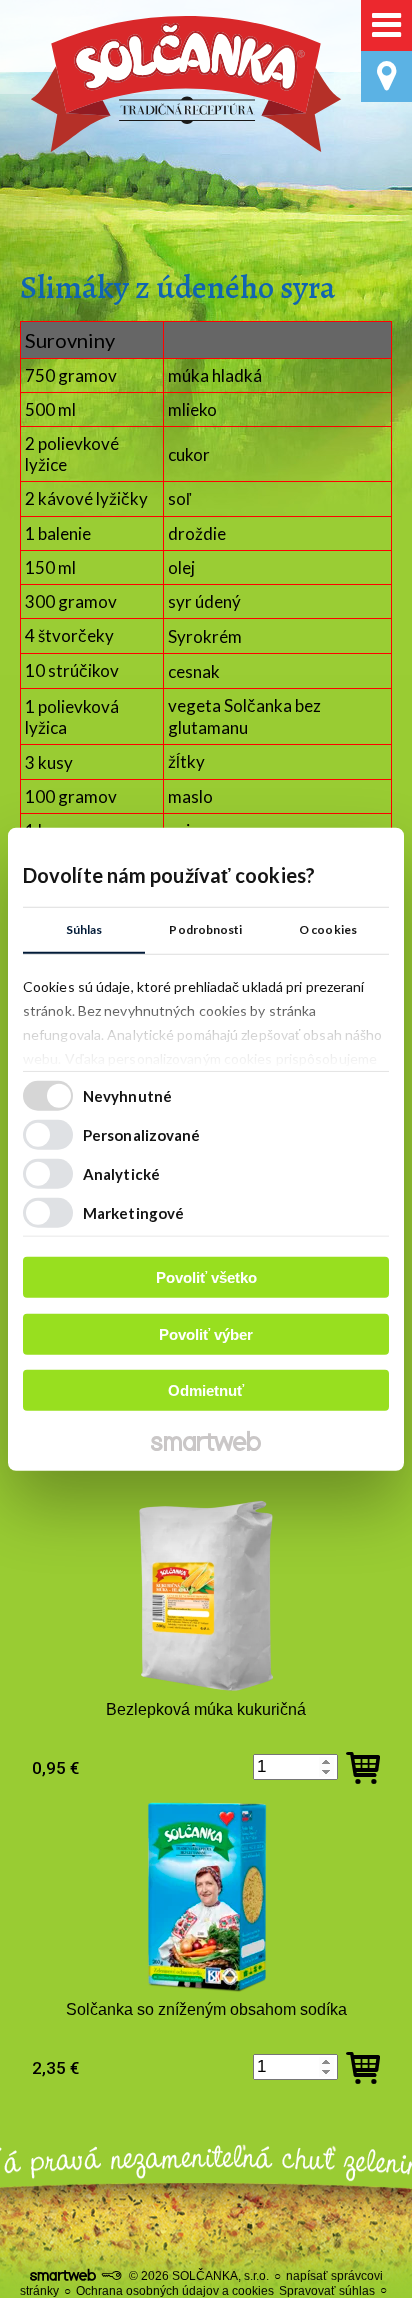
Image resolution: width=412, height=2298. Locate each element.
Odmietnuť (206, 1390)
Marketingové (133, 1212)
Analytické (121, 1173)
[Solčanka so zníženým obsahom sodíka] (206, 1896)
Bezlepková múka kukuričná (206, 1709)
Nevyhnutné (127, 1095)
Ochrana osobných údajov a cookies (175, 2291)
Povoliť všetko (206, 1277)
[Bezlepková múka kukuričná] (206, 1596)
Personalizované (142, 1134)
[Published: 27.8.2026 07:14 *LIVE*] (111, 2276)
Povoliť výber (206, 1333)
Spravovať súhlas (327, 2291)
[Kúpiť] (363, 1768)
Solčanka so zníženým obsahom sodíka (206, 2009)
